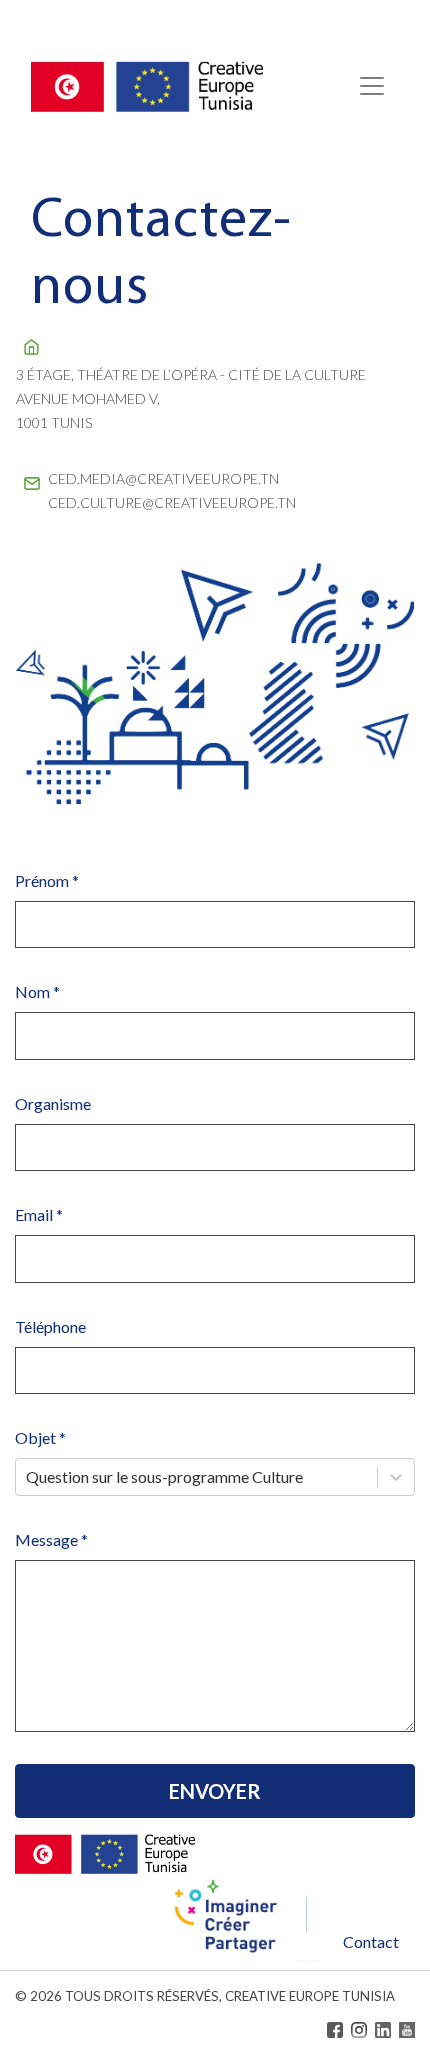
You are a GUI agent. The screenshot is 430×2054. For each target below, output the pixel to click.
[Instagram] (359, 2030)
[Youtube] (407, 2030)
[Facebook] (335, 2030)
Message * (51, 1539)
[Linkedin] (383, 2030)
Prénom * (47, 880)
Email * (39, 1214)
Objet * (40, 1437)
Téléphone (50, 1326)
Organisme (53, 1103)
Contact (371, 1941)
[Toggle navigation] (372, 86)
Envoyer (215, 1791)
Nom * (37, 991)
